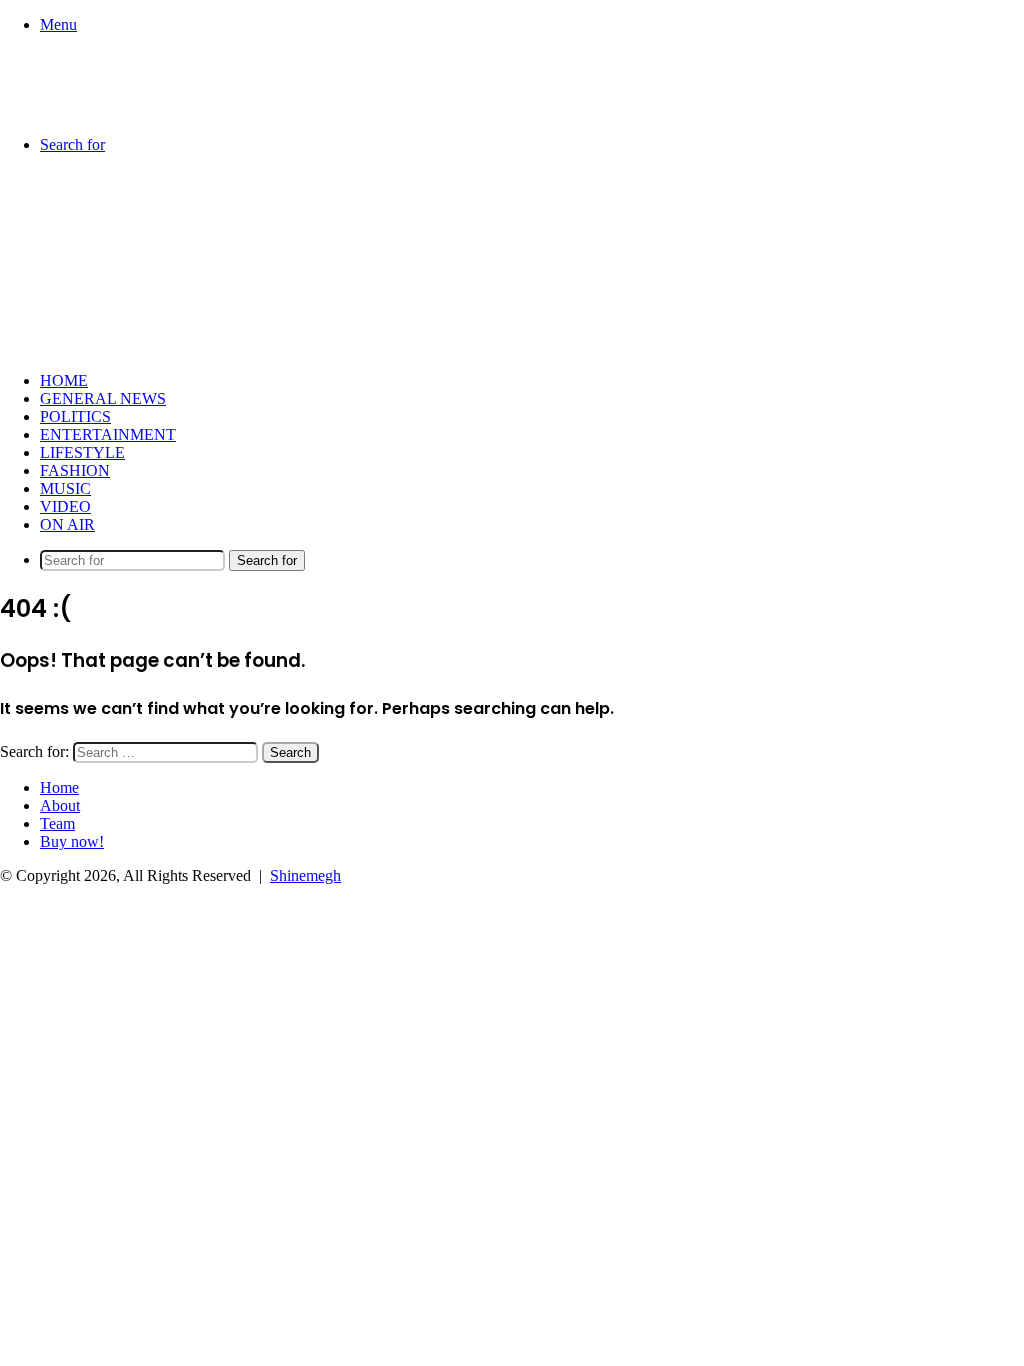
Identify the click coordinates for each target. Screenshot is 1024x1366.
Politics (75, 416)
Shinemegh (305, 875)
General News (103, 398)
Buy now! (72, 841)
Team (57, 823)
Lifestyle (82, 452)
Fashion (75, 470)
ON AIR (67, 524)
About (60, 805)
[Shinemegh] (100, 110)
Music (65, 488)
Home (64, 380)
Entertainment (108, 434)
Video (65, 506)
